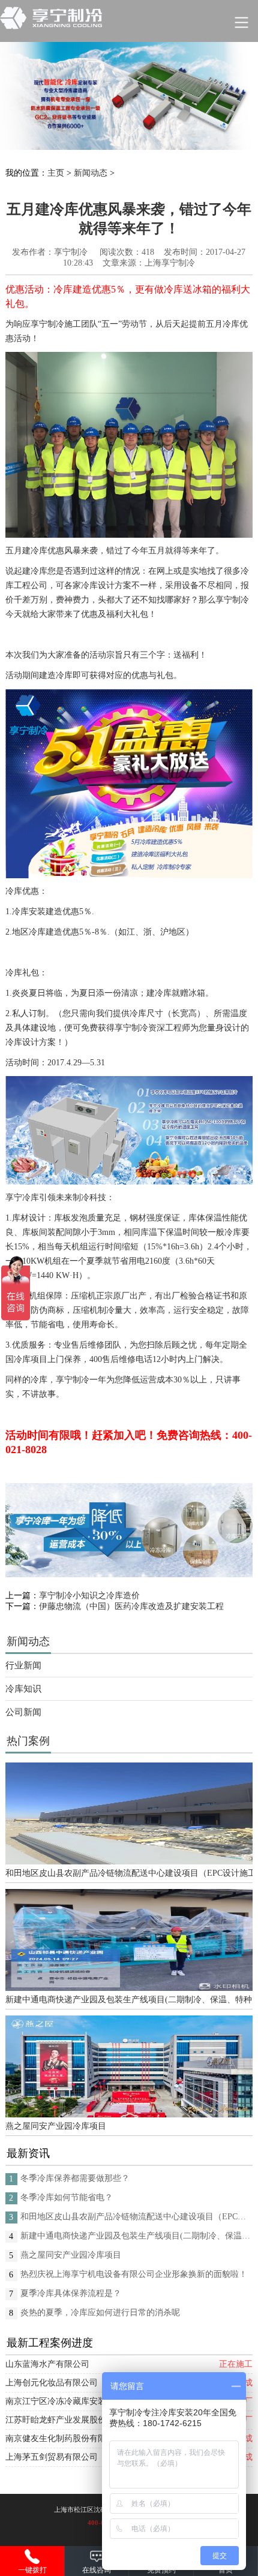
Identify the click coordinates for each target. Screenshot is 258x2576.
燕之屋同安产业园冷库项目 (56, 2126)
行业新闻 (23, 1665)
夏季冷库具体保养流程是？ (71, 2293)
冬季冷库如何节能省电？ (67, 2197)
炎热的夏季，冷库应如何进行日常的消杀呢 (100, 2313)
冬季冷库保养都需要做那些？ (75, 2178)
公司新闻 (23, 1712)
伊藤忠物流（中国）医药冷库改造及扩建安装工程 (131, 1606)
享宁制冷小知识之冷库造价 (89, 1596)
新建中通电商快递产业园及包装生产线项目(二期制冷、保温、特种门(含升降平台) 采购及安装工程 (129, 2000)
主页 (56, 173)
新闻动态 (91, 173)
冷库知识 (23, 1689)
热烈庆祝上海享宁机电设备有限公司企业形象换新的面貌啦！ (134, 2274)
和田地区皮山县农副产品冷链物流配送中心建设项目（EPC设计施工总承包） (129, 1873)
